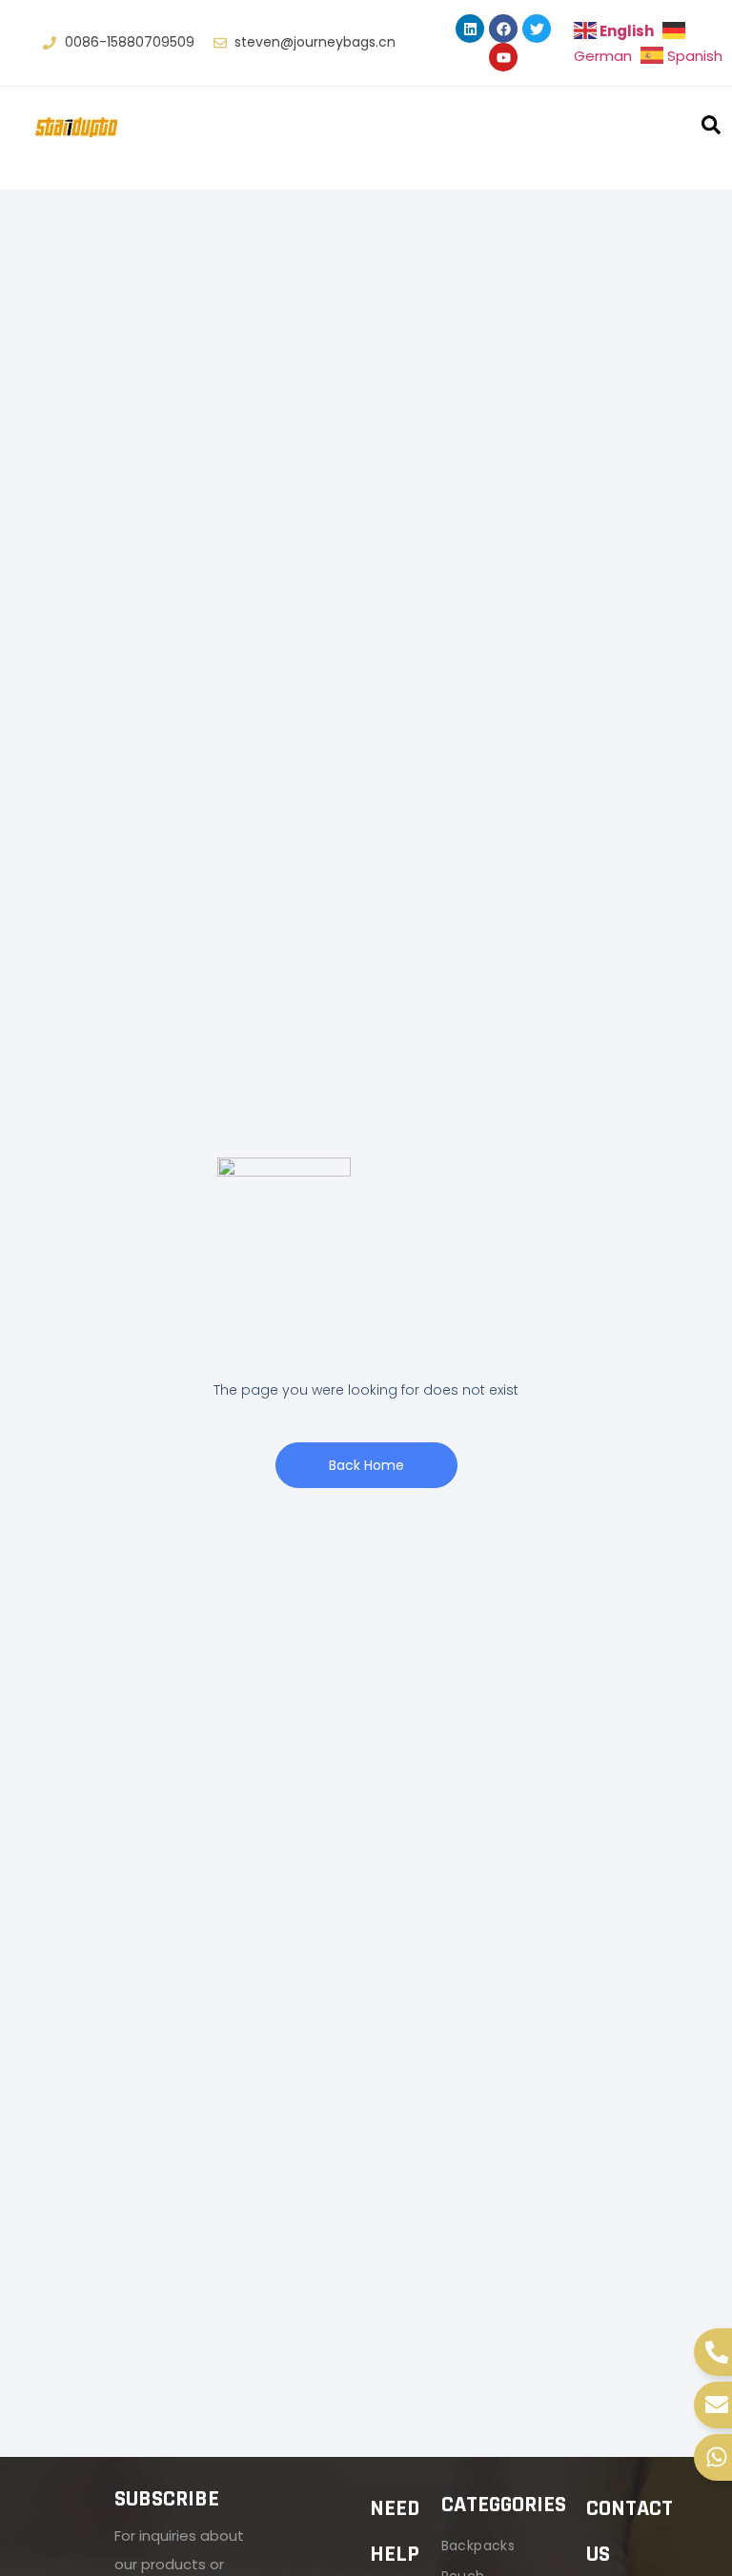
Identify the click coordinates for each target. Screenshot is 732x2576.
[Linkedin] (470, 29)
